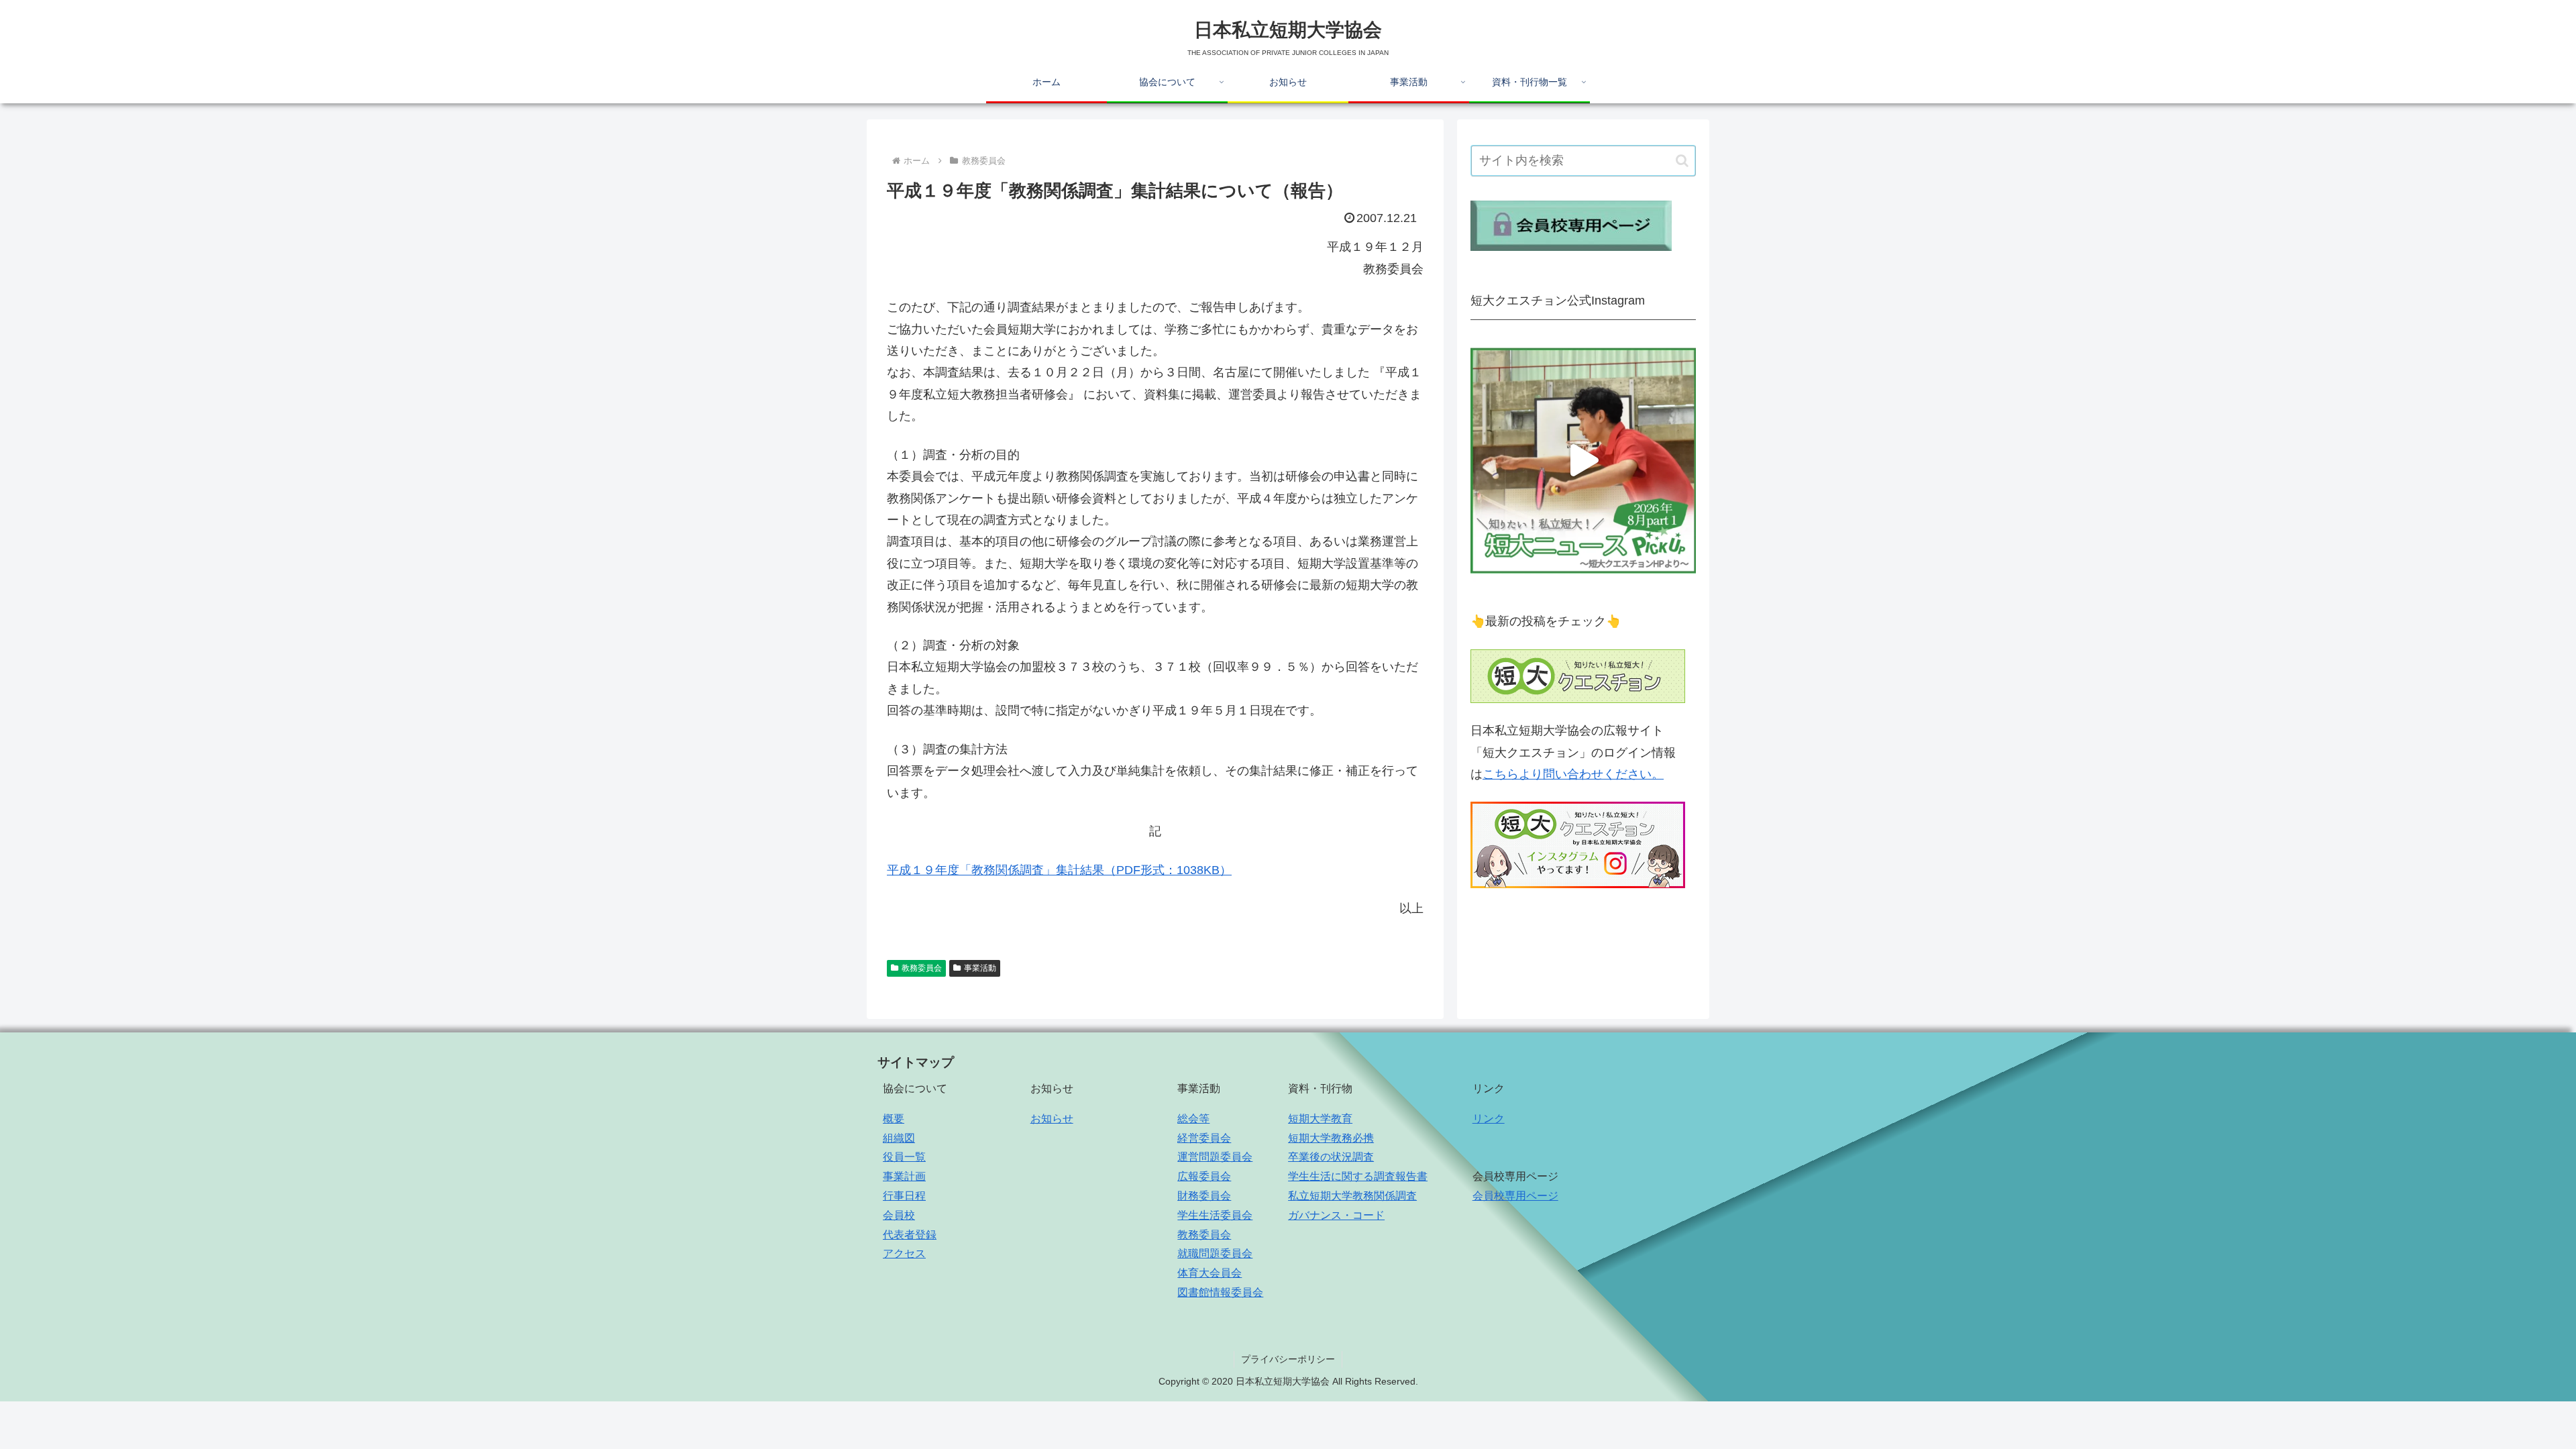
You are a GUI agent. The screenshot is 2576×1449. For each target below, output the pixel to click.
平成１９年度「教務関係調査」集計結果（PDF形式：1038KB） (1059, 870)
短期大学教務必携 (1331, 1138)
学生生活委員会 (1215, 1215)
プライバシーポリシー (1288, 1359)
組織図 (899, 1138)
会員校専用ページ (1515, 1196)
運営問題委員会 (1215, 1157)
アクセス (904, 1253)
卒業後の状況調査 (1331, 1157)
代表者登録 (910, 1235)
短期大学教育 (1320, 1119)
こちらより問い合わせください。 (1573, 774)
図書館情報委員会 (1220, 1292)
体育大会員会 (1210, 1273)
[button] (1682, 161)
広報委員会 (1204, 1176)
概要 (894, 1119)
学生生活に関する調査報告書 (1358, 1176)
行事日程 (904, 1196)
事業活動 (980, 968)
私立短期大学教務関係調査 (1352, 1196)
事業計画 (904, 1176)
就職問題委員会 (1215, 1253)
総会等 (1193, 1119)
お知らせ (1052, 1119)
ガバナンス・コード (1336, 1215)
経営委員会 (1204, 1138)
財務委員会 (1204, 1196)
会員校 (899, 1215)
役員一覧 (904, 1157)
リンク (1489, 1119)
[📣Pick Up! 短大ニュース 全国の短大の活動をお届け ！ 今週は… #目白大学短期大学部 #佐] (1583, 460)
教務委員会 (922, 968)
